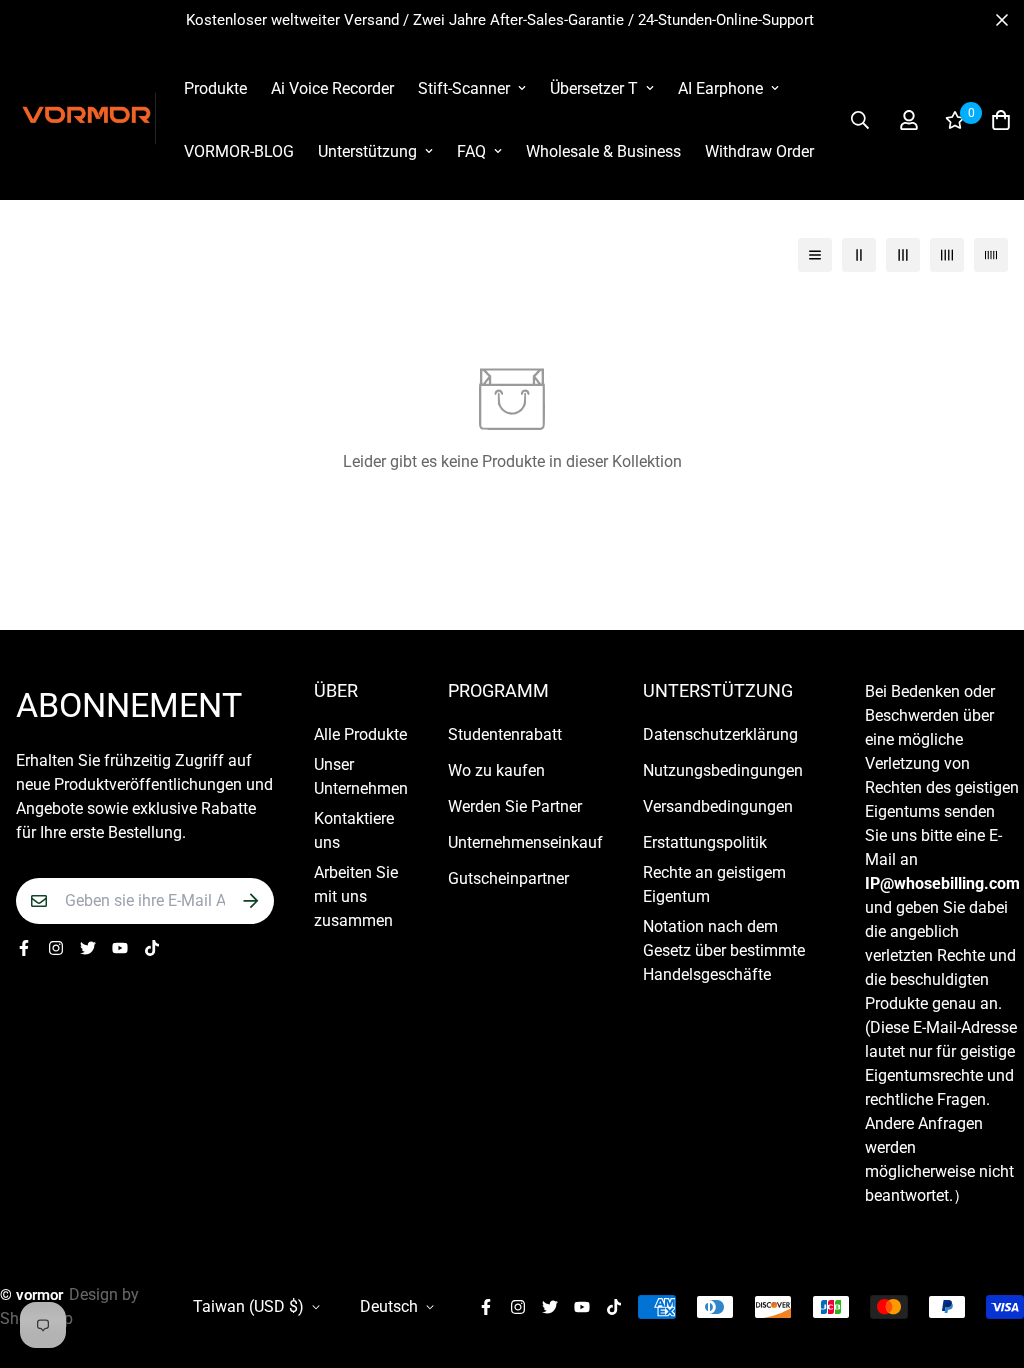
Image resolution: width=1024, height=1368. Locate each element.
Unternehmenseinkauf (525, 842)
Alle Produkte (360, 734)
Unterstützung (367, 151)
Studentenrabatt (505, 734)
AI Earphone (720, 88)
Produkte (215, 88)
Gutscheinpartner (508, 878)
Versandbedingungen (718, 806)
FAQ (471, 151)
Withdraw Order (759, 151)
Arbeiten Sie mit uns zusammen (356, 896)
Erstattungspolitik (705, 842)
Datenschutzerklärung (720, 734)
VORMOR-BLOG (239, 151)
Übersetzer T (594, 88)
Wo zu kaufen (496, 770)
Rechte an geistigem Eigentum (714, 884)
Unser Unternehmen (361, 776)
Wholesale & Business (603, 151)
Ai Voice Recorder (332, 88)
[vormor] (86, 120)
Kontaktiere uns (354, 830)
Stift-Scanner (464, 88)
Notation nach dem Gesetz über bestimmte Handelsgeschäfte (724, 950)
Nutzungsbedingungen (723, 770)
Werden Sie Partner (515, 806)
